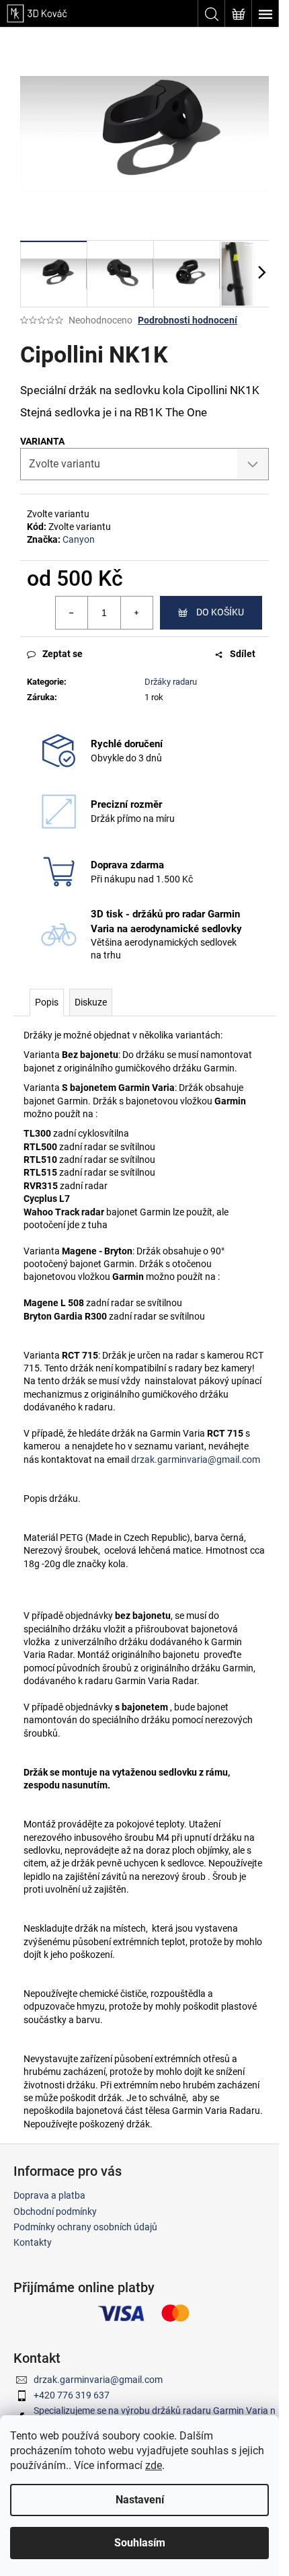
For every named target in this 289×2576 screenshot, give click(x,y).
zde (154, 2465)
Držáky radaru (171, 682)
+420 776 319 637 (72, 2395)
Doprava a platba (49, 2195)
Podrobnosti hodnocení (188, 320)
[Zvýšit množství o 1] (136, 613)
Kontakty (33, 2242)
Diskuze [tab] (91, 1002)
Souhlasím (140, 2543)
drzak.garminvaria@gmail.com (196, 1460)
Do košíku (220, 612)
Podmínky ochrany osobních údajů (85, 2227)
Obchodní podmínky (55, 2211)
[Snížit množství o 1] (72, 613)
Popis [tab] (47, 1002)
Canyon (79, 539)
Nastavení (140, 2500)
